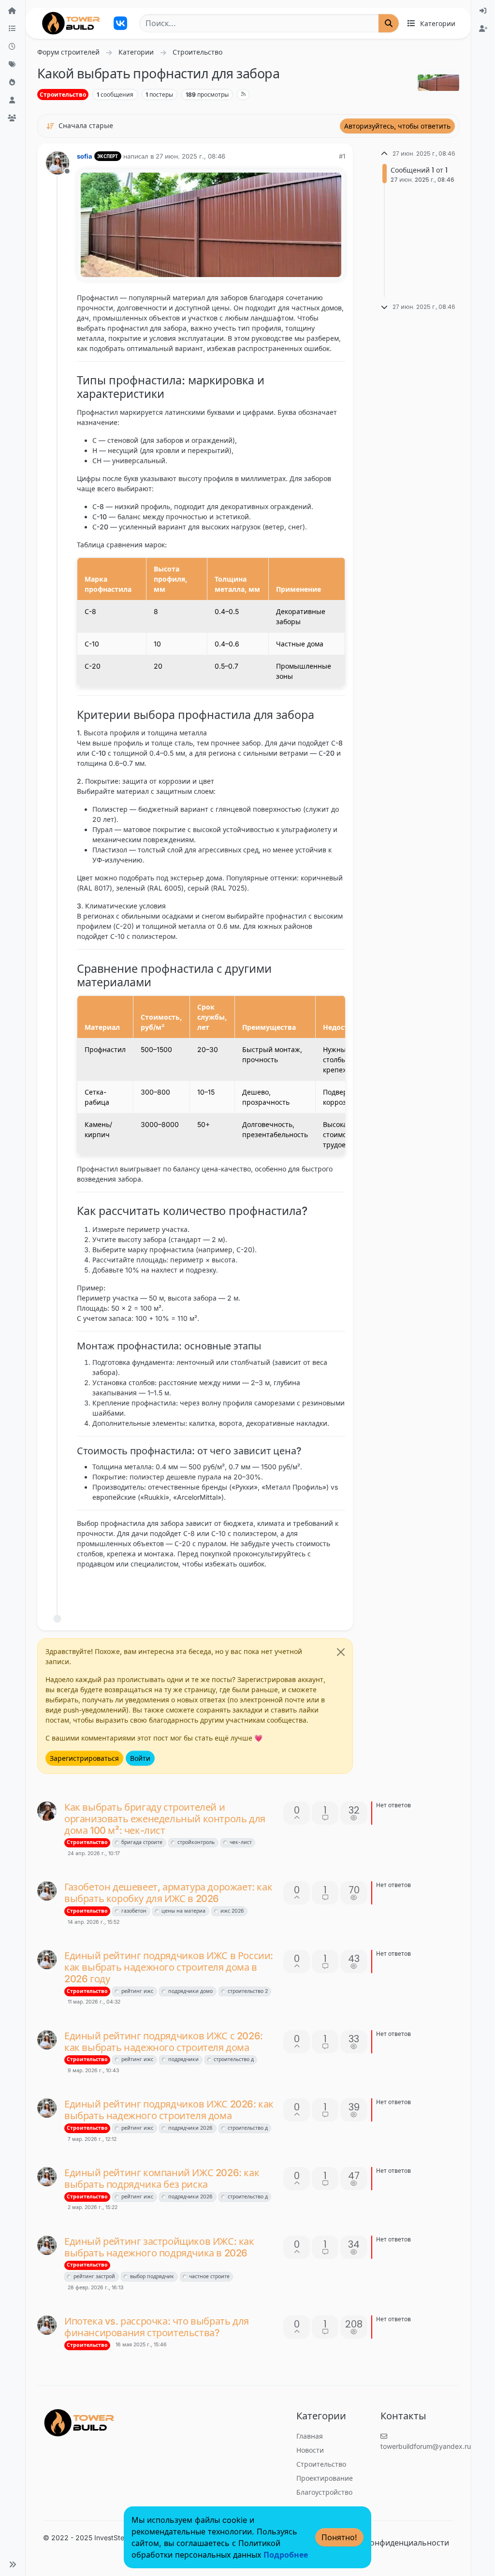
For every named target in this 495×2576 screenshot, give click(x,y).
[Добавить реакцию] (265, 1588)
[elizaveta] (47, 1811)
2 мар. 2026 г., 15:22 (93, 2207)
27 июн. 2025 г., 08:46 (190, 156)
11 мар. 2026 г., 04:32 (94, 2002)
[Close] (341, 1652)
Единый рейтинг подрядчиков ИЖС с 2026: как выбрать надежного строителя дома (164, 2042)
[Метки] (13, 65)
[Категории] (13, 29)
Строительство (63, 95)
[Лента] (13, 11)
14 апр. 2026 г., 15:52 (94, 1922)
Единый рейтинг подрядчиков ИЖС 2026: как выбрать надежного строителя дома (169, 2110)
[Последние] (13, 47)
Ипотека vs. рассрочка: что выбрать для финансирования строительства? (157, 2327)
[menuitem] (483, 11)
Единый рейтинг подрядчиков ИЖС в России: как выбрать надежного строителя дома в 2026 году (169, 1967)
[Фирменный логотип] (71, 23)
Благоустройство (324, 2492)
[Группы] (13, 118)
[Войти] (483, 11)
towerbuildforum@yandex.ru (426, 2446)
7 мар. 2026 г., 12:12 (92, 2139)
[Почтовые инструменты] (337, 1588)
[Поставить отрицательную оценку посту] (318, 1588)
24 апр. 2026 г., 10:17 (94, 1853)
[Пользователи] (13, 100)
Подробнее (286, 2555)
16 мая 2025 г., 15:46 (141, 2345)
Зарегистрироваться (84, 1758)
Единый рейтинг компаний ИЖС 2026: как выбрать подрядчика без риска (162, 2179)
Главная (310, 2436)
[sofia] (47, 1891)
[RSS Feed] (243, 94)
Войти (140, 1758)
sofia (85, 156)
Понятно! (339, 2537)
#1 (342, 156)
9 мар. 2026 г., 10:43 (93, 2071)
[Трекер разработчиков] (120, 23)
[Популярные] (13, 82)
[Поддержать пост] (284, 1588)
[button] (13, 2564)
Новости (310, 2450)
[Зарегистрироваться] (483, 29)
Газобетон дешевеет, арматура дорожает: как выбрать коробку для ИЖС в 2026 (168, 1893)
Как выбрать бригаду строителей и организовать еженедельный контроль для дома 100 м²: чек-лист (165, 1819)
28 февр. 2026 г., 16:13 (95, 2288)
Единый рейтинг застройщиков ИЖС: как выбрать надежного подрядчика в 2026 (159, 2247)
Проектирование (325, 2478)
